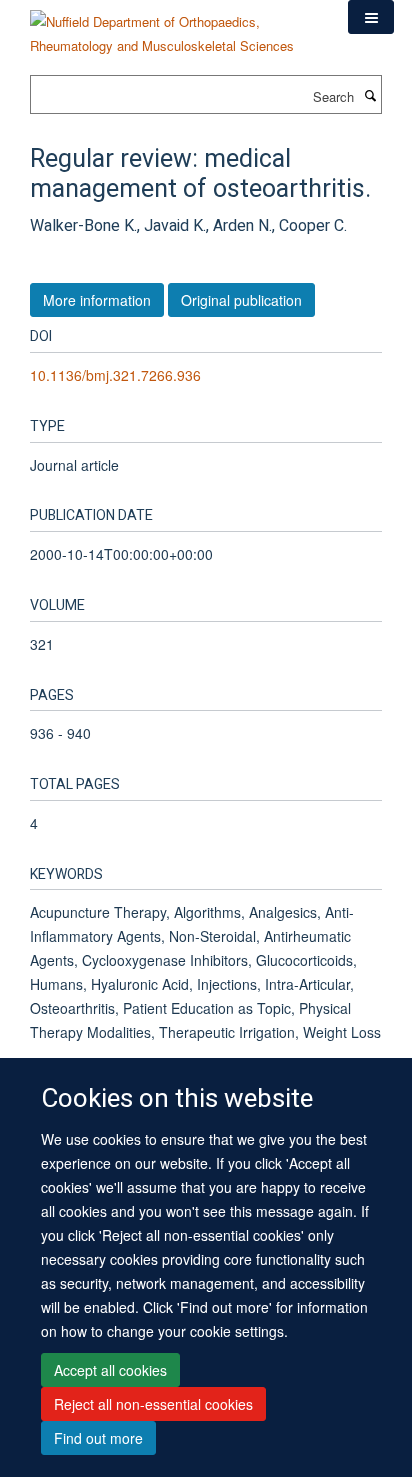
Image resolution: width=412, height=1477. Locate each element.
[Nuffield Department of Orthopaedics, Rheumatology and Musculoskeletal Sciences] (174, 26)
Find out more (98, 1438)
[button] (371, 17)
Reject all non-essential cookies (153, 1404)
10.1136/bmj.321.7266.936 (115, 375)
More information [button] (97, 300)
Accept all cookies (110, 1370)
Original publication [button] (241, 300)
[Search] (370, 95)
